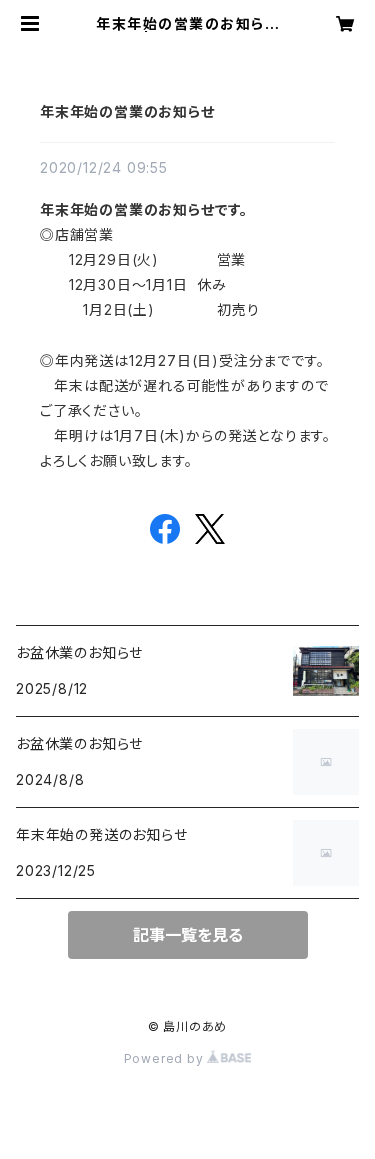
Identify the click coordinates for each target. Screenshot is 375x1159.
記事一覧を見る (188, 935)
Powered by (166, 1058)
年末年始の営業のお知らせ (127, 111)
